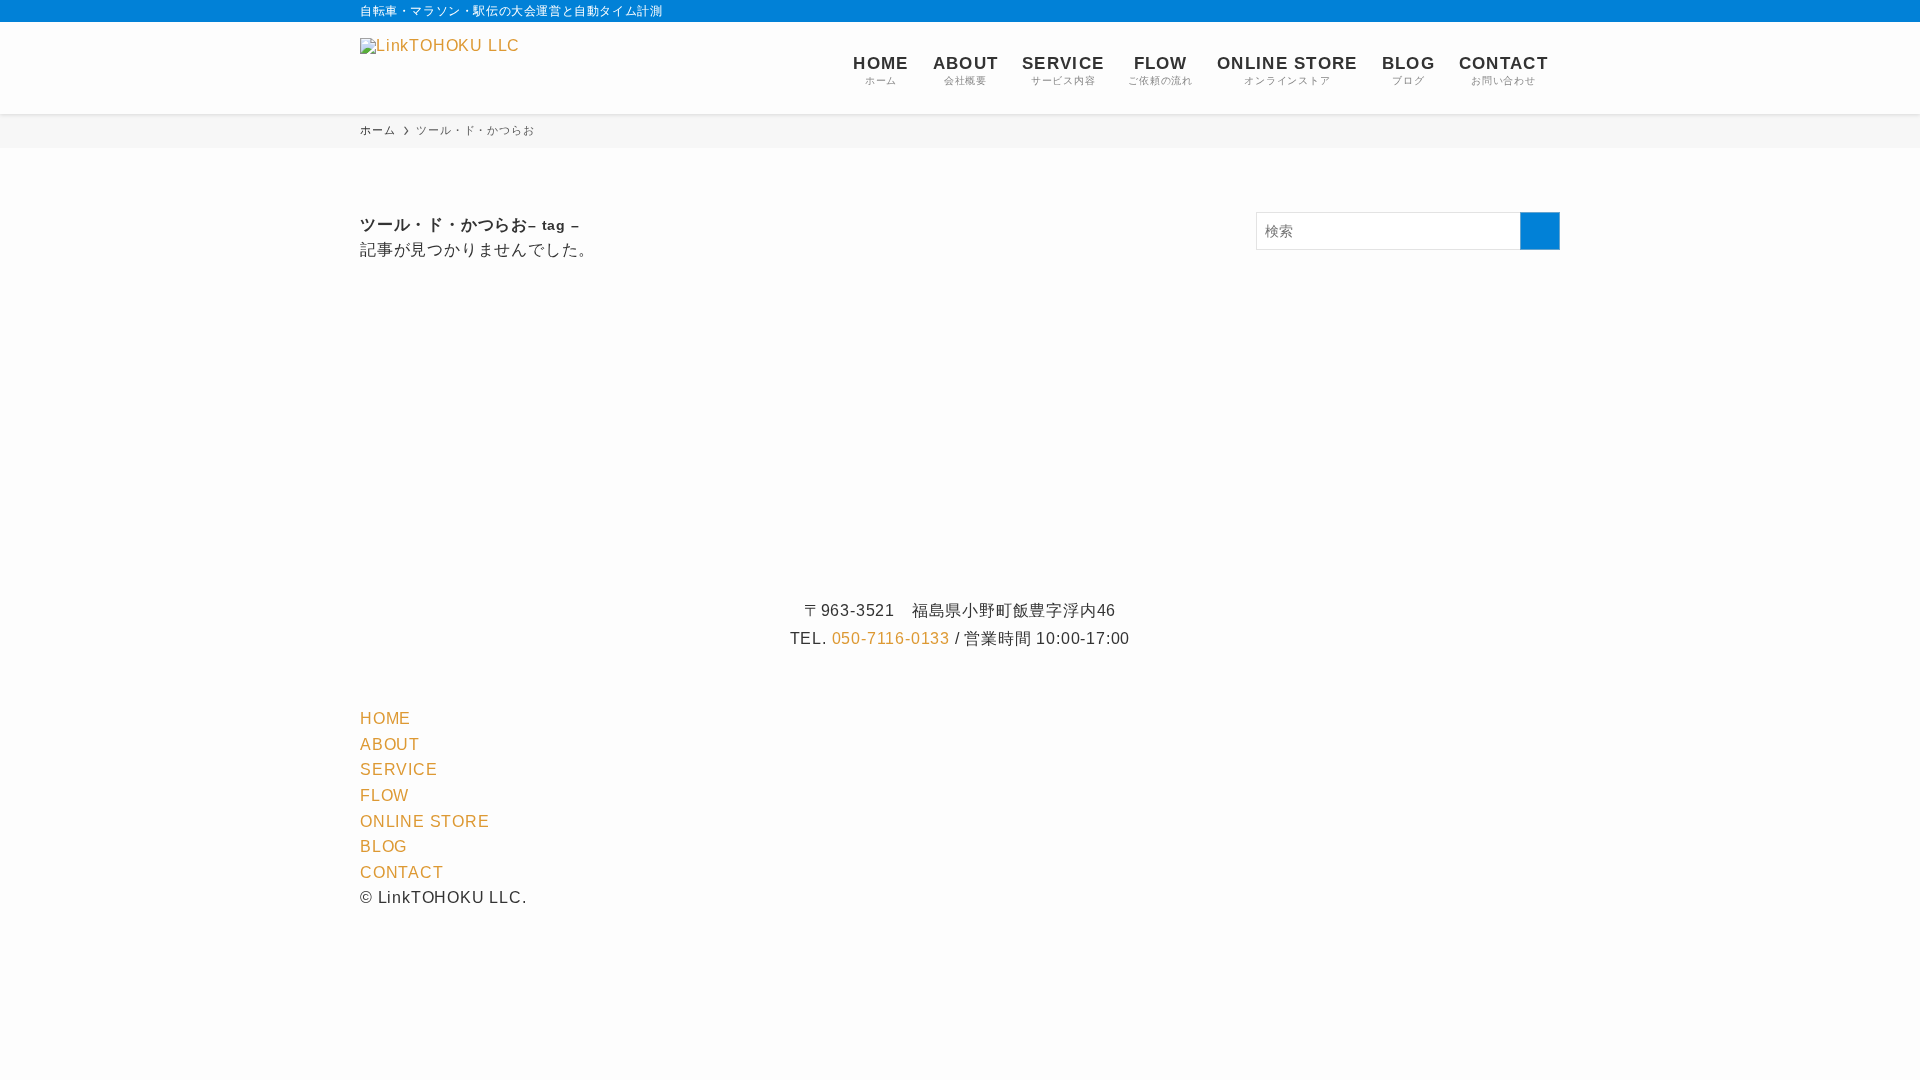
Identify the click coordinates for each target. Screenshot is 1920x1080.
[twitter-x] (1443, 11)
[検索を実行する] (1540, 231)
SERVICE (399, 769)
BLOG (383, 846)
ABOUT (390, 744)
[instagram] (1469, 11)
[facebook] (1417, 11)
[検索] (1547, 11)
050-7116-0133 (891, 638)
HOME (385, 718)
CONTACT (402, 872)
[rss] (1495, 11)
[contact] (1521, 11)
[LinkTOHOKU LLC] (440, 68)
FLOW (384, 795)
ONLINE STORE (425, 821)
